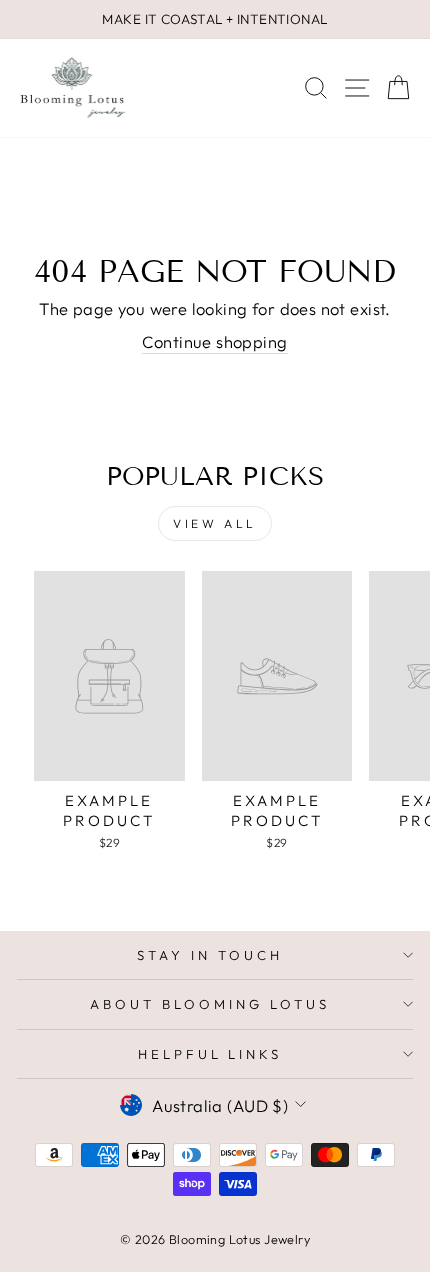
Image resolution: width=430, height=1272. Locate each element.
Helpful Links (210, 1054)
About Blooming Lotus (210, 1004)
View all (215, 523)
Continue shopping (214, 341)
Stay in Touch (210, 955)
